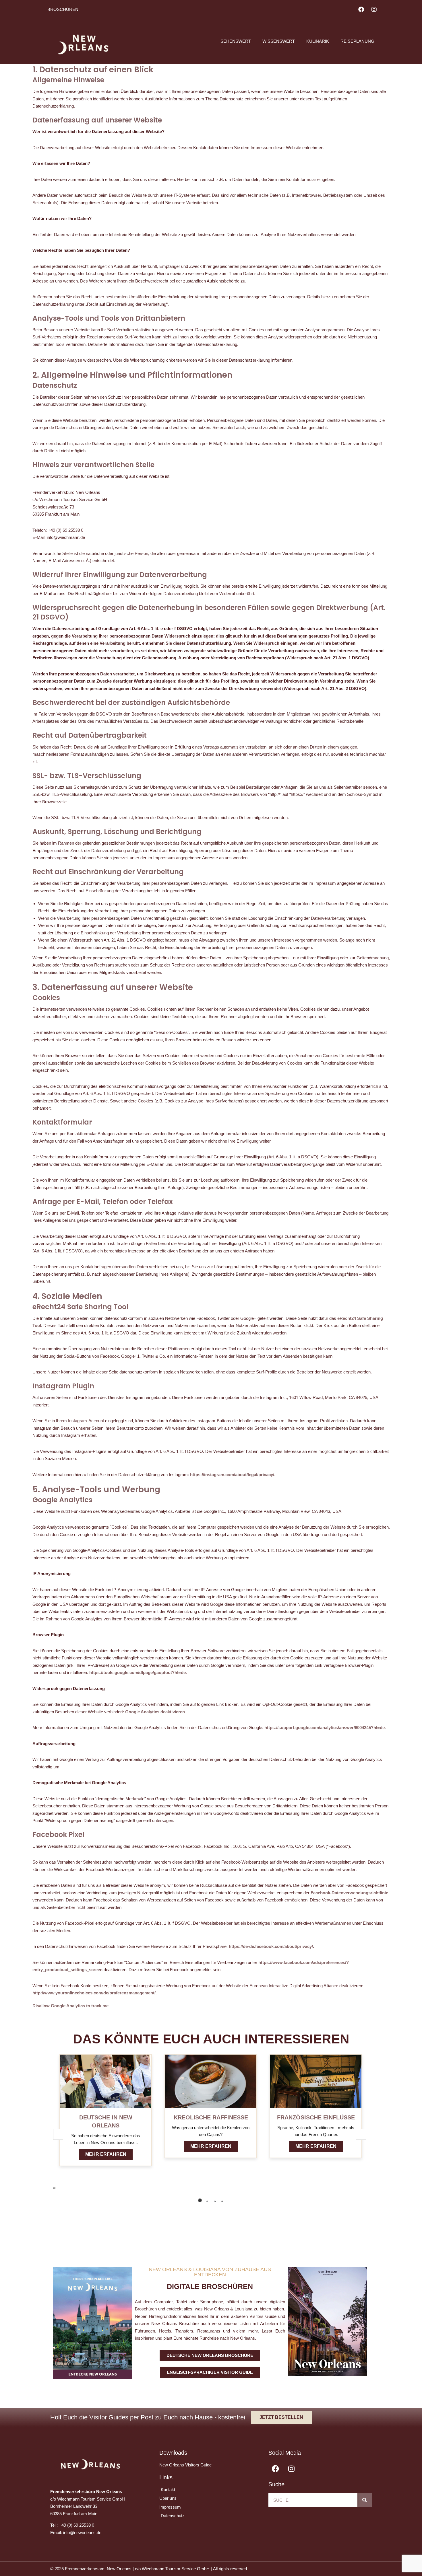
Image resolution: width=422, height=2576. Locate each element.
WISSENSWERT (279, 41)
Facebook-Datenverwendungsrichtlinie (349, 1893)
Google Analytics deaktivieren (155, 1712)
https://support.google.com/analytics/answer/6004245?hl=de (325, 1728)
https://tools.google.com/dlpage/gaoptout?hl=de (138, 1672)
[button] (200, 2200)
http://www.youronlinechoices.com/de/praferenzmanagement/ (94, 1993)
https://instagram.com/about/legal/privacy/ (232, 1475)
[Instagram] (374, 9)
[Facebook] (361, 9)
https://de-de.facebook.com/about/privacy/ (271, 1946)
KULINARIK (318, 41)
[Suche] (365, 2500)
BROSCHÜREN (63, 9)
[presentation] (54, 2188)
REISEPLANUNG (357, 41)
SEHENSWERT (236, 41)
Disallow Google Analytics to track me (70, 2006)
